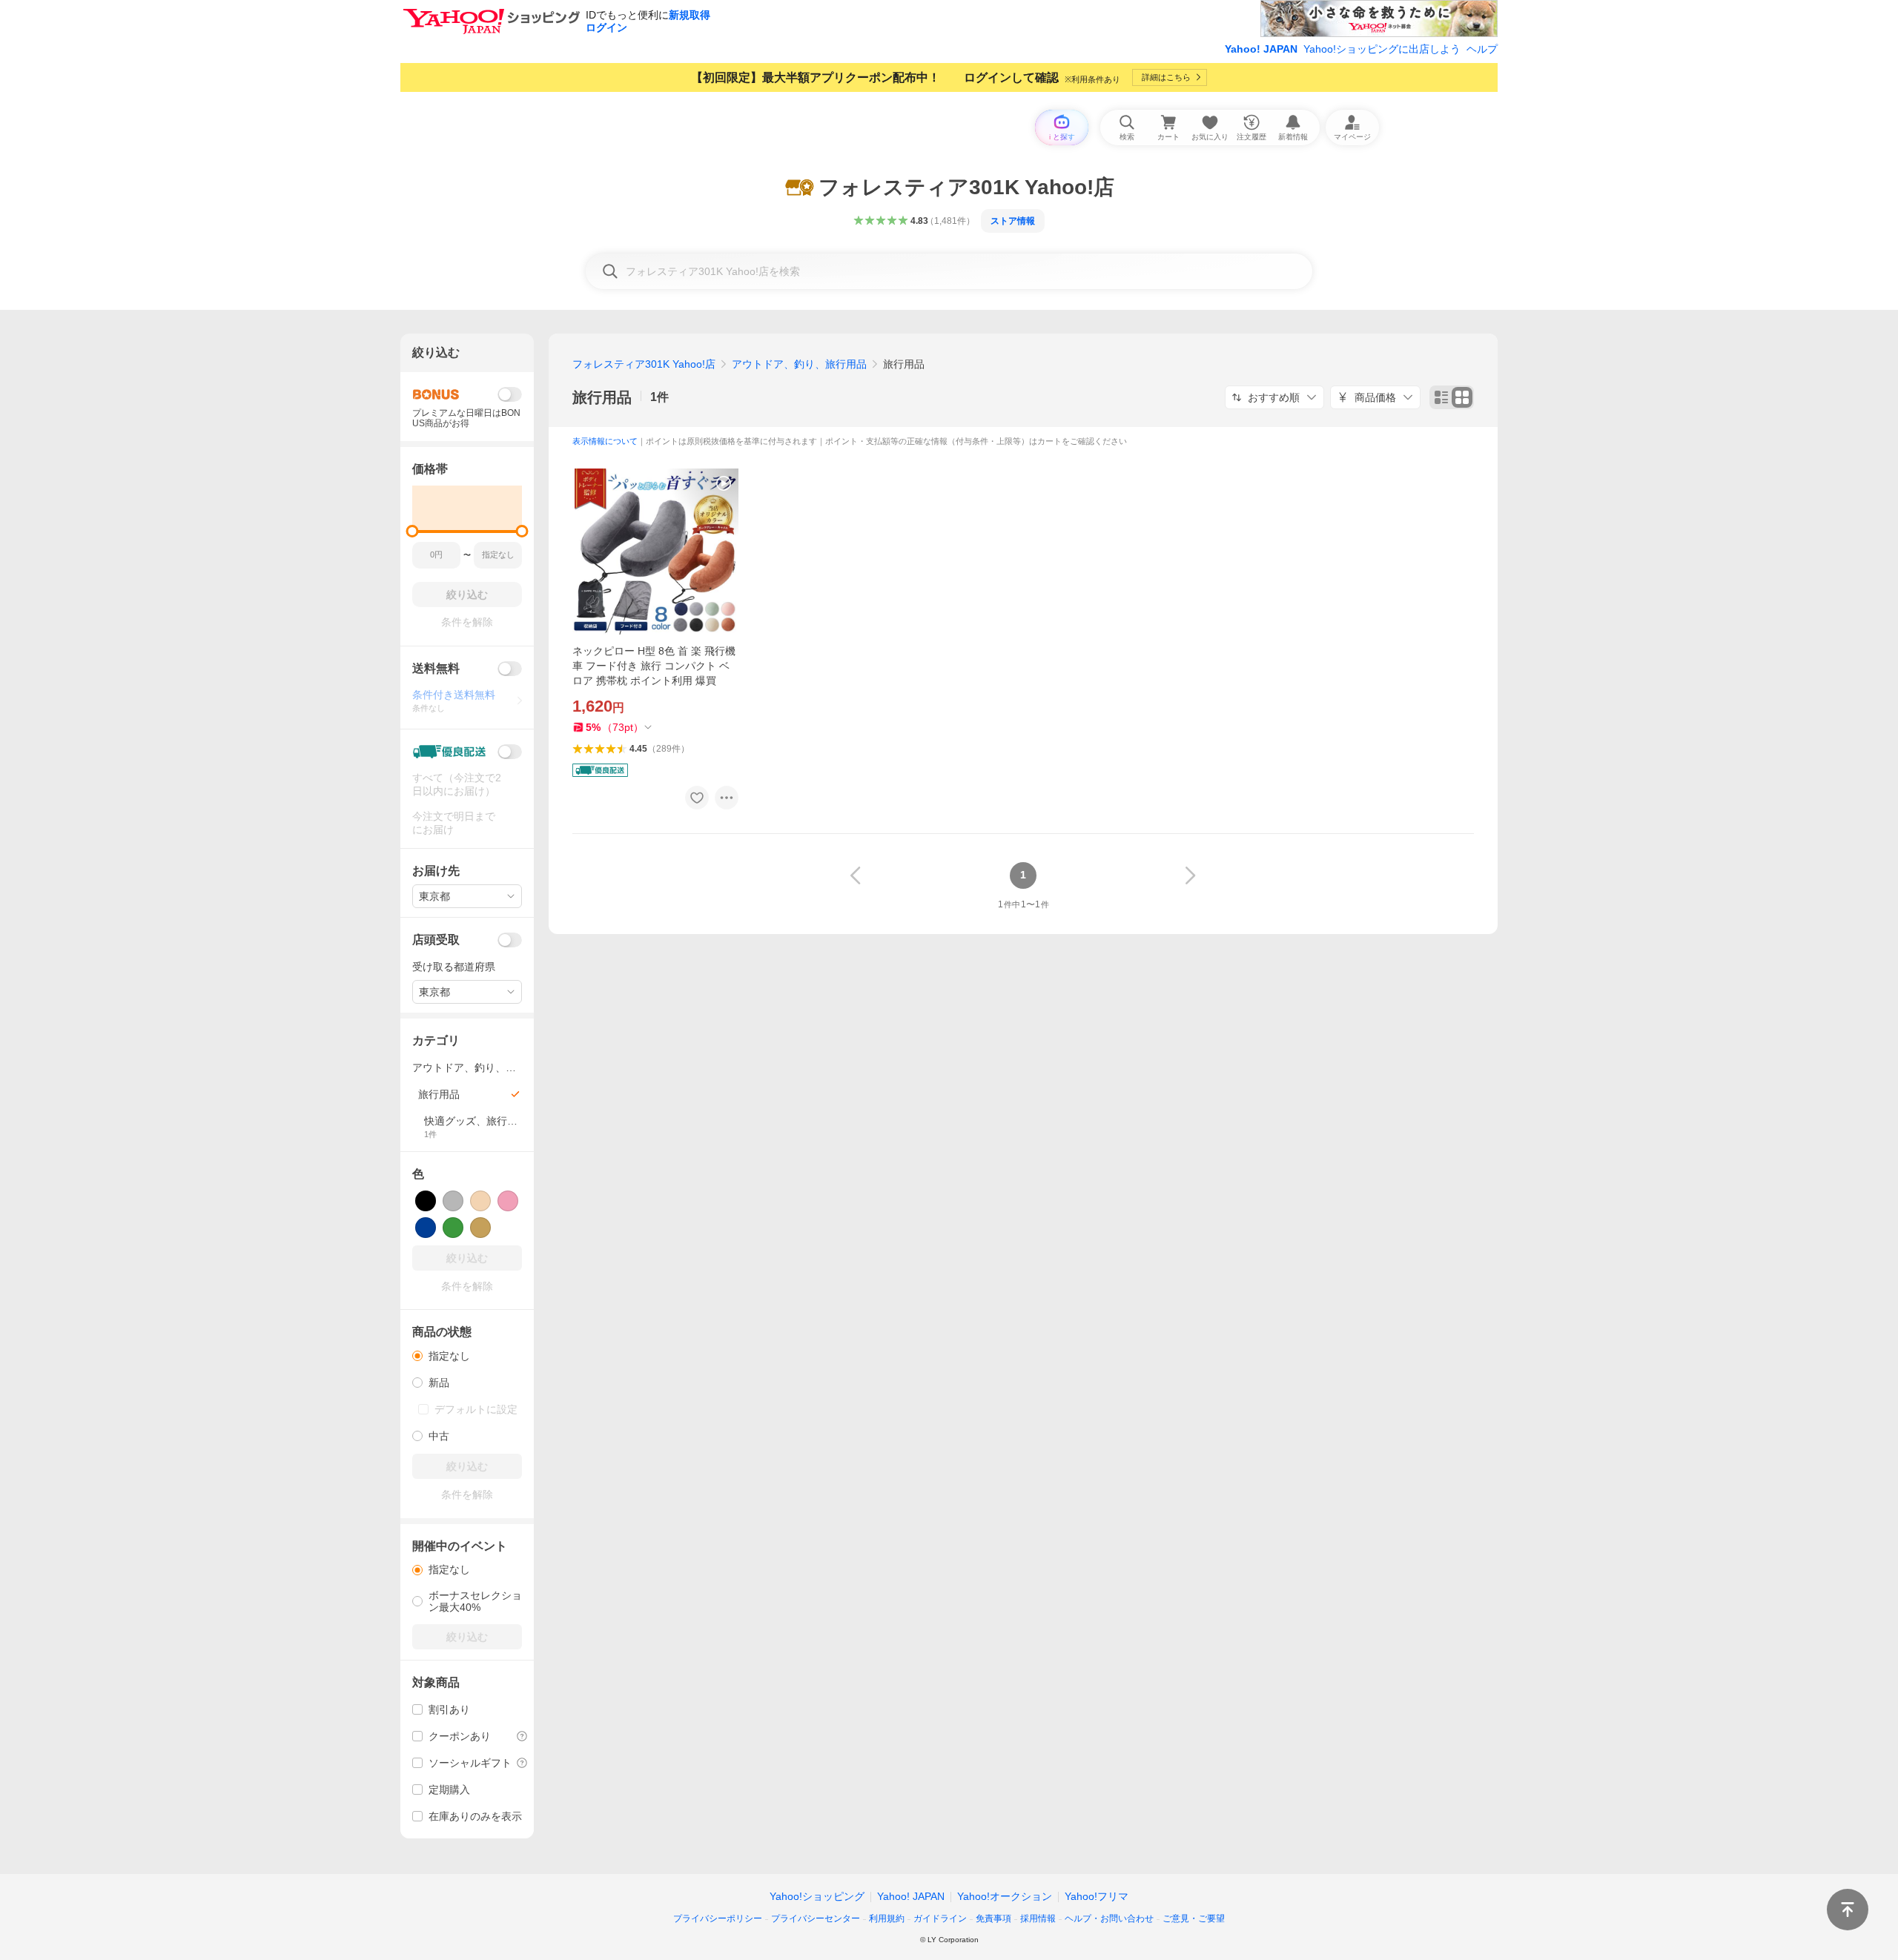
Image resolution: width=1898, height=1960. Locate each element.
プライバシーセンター (816, 1918)
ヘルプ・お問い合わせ (1109, 1918)
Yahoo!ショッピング (817, 1896)
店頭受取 (436, 940)
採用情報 (1038, 1918)
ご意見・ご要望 (1194, 1918)
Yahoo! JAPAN (1261, 49)
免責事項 (993, 1918)
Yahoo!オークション (1005, 1896)
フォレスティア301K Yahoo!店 (644, 364)
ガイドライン (940, 1918)
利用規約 (887, 1918)
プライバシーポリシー (718, 1918)
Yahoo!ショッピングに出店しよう (1382, 49)
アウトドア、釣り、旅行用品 (799, 364)
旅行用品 (602, 397)
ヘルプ (1482, 49)
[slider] (413, 531)
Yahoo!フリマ (1097, 1896)
